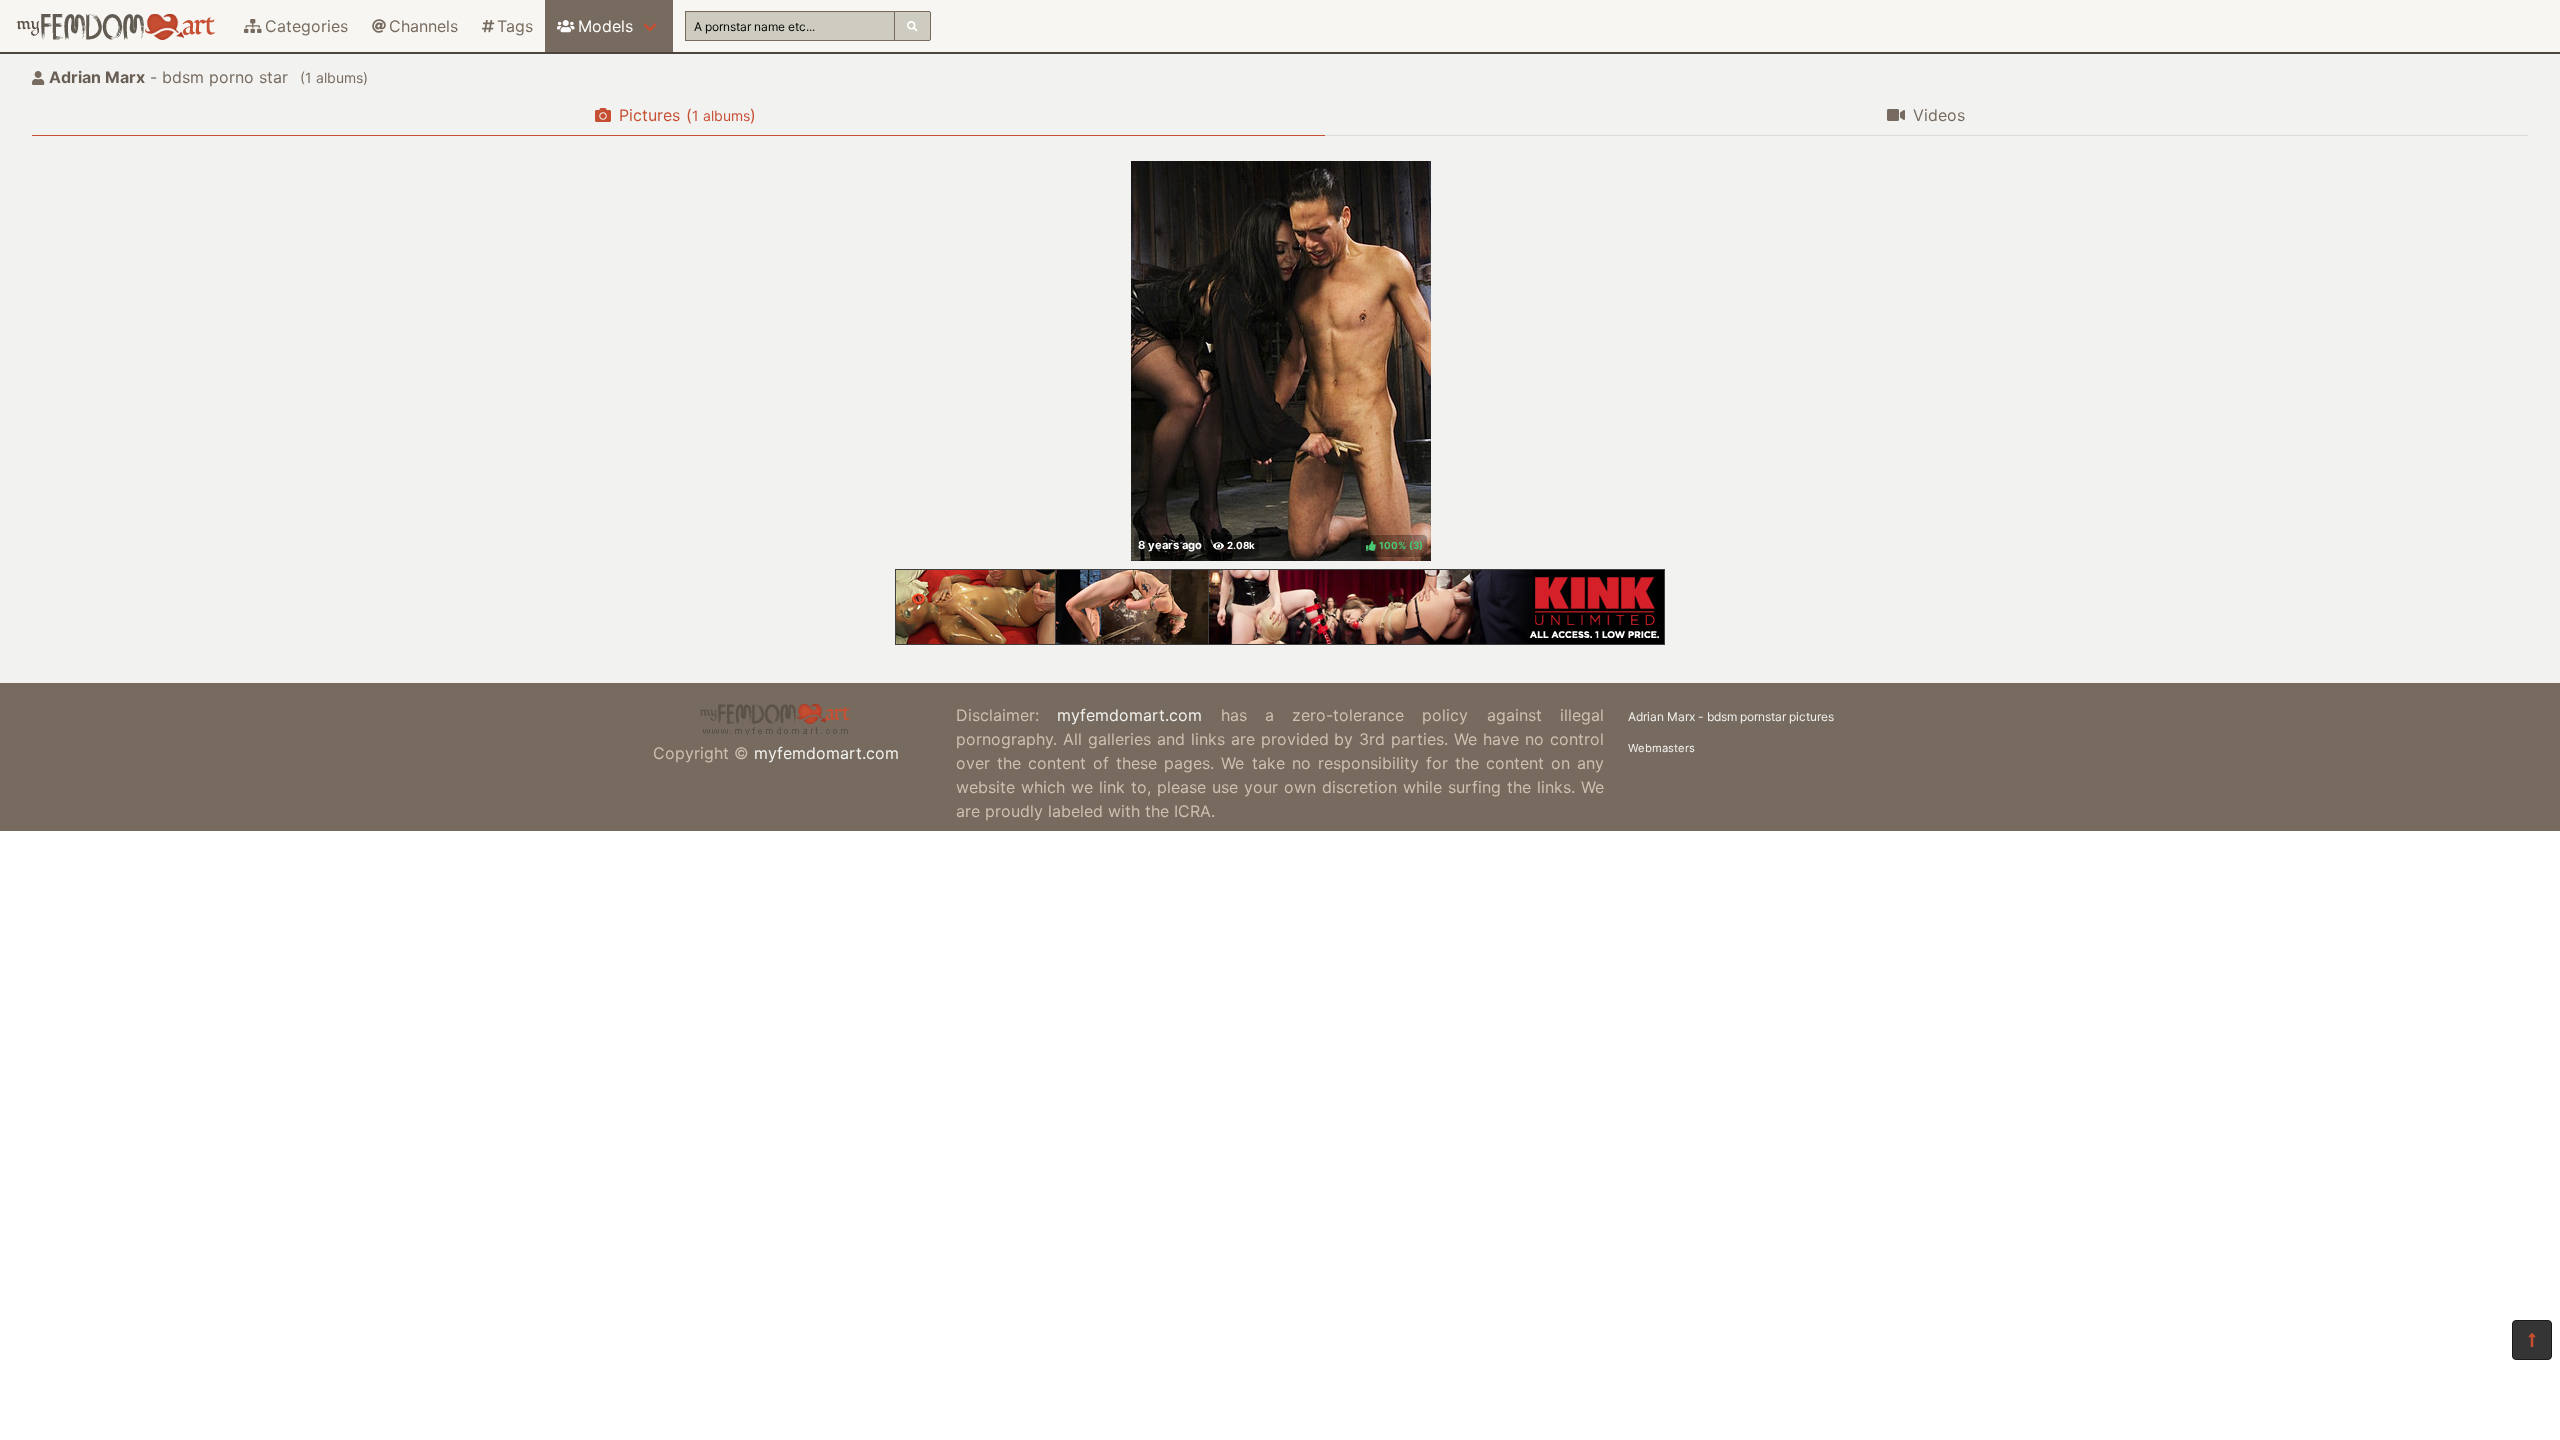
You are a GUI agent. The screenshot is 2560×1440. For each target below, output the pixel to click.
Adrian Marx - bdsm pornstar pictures (1731, 716)
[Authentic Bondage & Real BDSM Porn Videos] (1280, 639)
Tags (515, 26)
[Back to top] (2532, 1340)
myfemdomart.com (826, 753)
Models (605, 26)
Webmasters (1661, 748)
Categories (306, 26)
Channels (423, 26)
